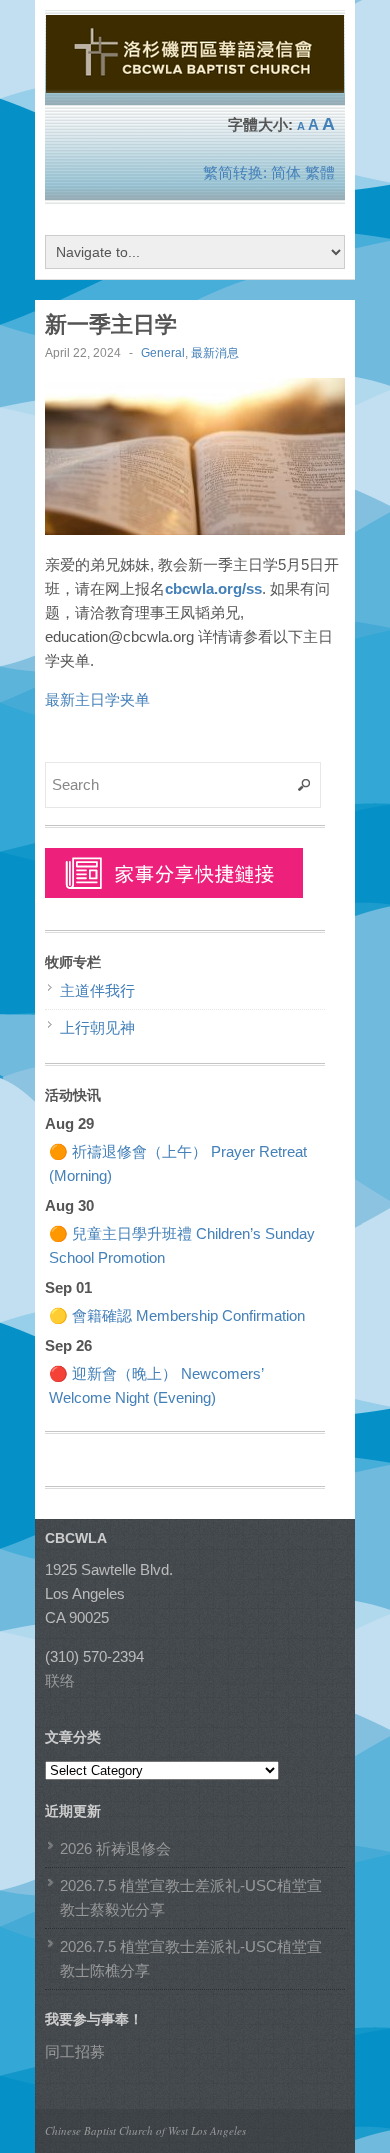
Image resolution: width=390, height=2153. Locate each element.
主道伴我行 (97, 990)
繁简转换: (235, 172)
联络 (60, 1680)
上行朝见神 (97, 1027)
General (163, 353)
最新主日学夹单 (97, 699)
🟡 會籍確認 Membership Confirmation (177, 1315)
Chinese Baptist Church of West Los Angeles (145, 2130)
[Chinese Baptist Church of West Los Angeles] (195, 84)
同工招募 (75, 2051)
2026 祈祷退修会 (115, 1848)
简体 (286, 172)
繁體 (320, 172)
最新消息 (215, 353)
